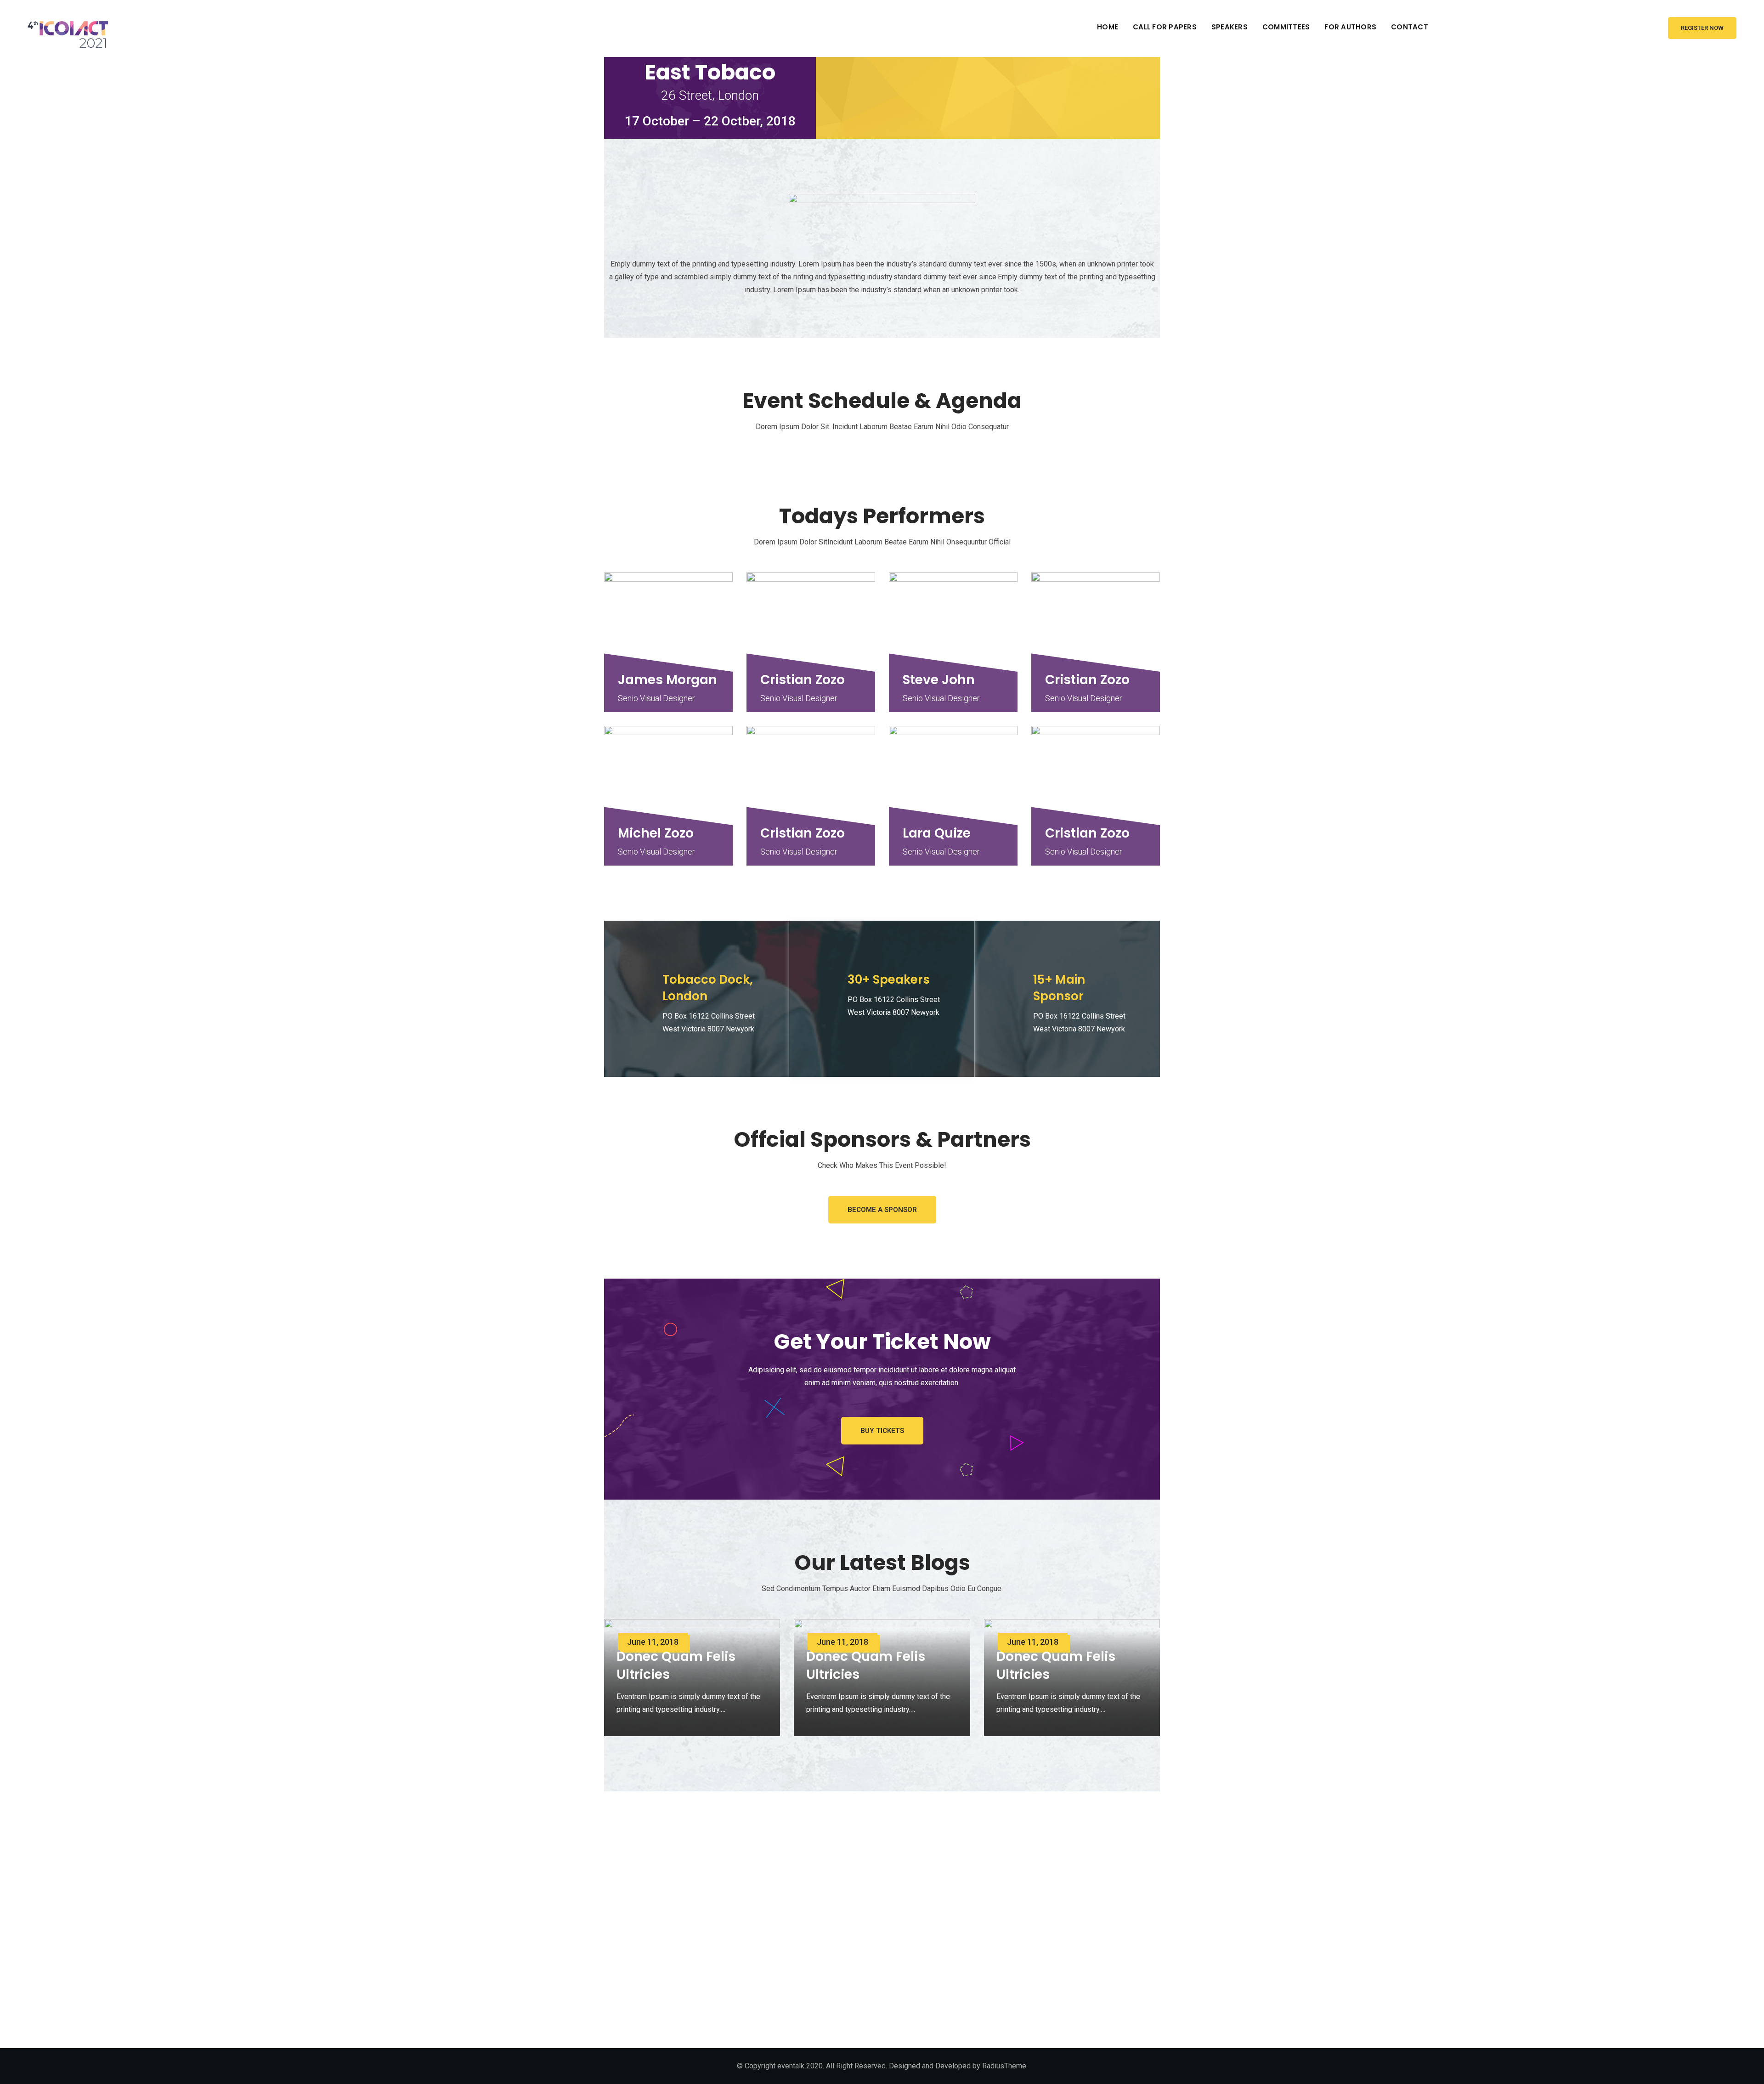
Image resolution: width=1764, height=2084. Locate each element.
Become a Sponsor (882, 1210)
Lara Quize (937, 833)
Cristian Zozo (803, 680)
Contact (1410, 27)
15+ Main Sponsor (1059, 988)
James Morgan (667, 680)
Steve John (939, 680)
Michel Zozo (656, 833)
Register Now (1702, 28)
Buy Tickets (882, 1431)
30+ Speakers (889, 980)
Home (1108, 27)
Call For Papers (1165, 27)
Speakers (1230, 27)
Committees (1286, 27)
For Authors (1350, 27)
